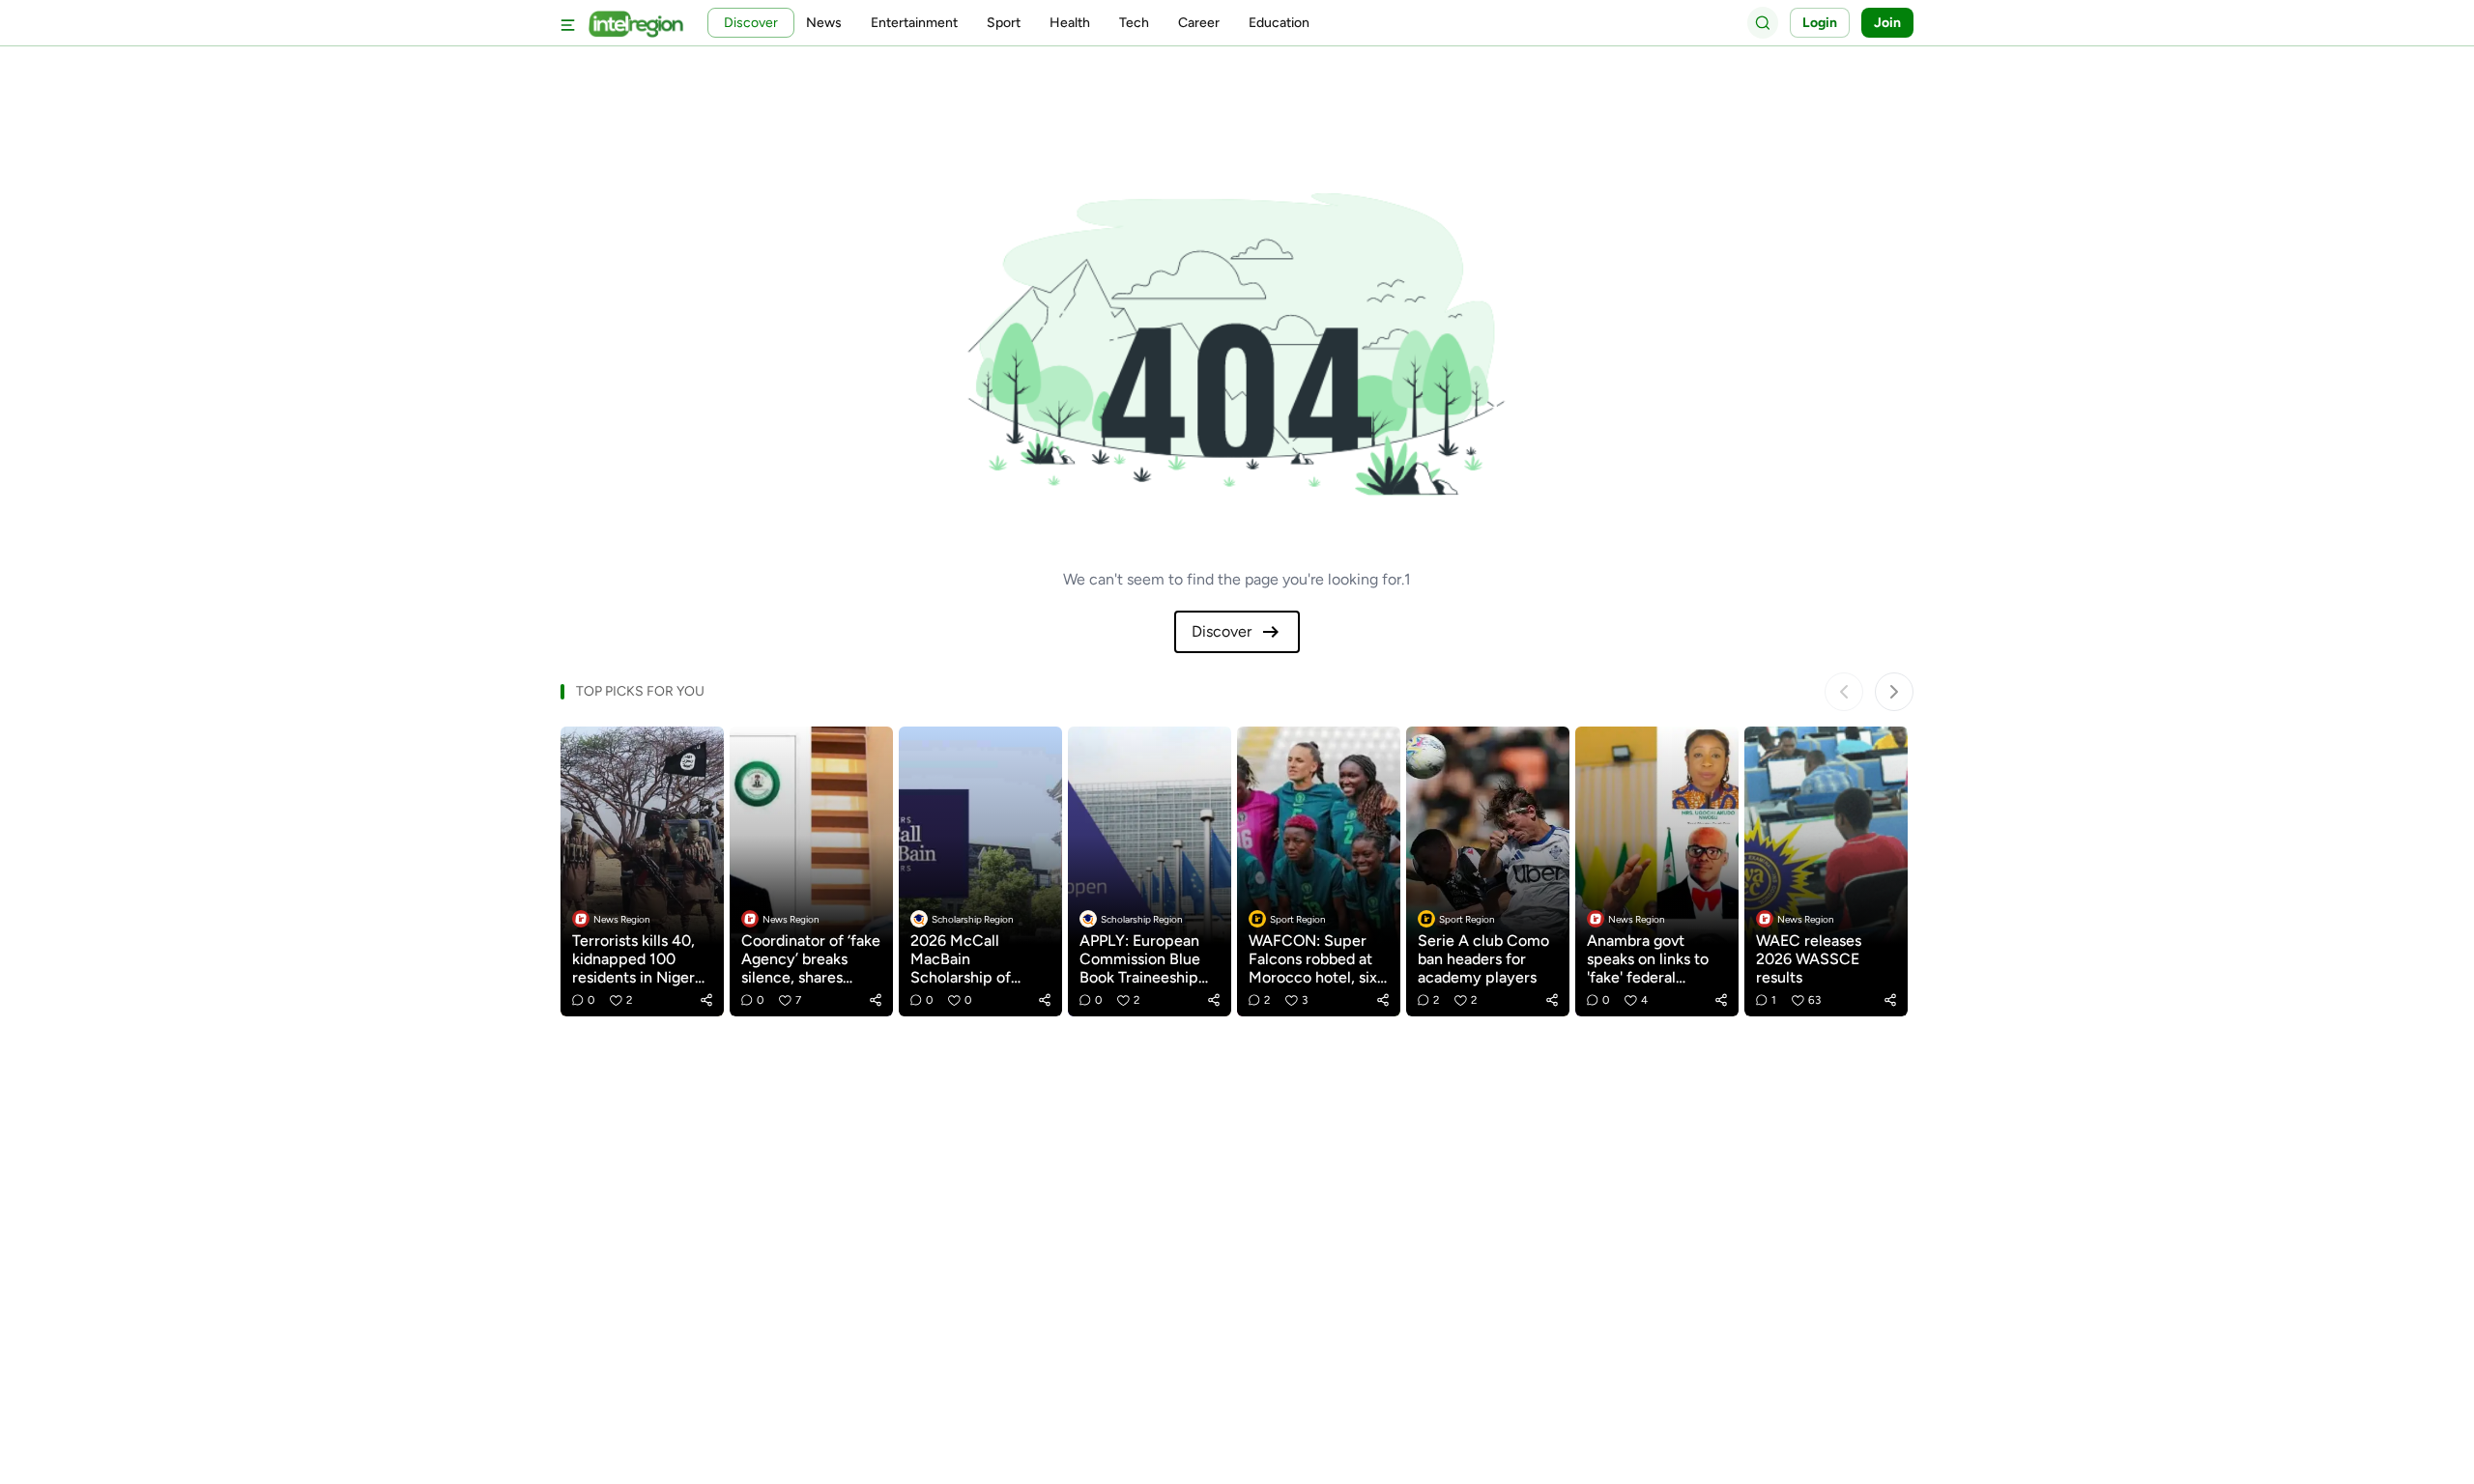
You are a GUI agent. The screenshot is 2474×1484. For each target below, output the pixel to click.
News (824, 23)
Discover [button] (751, 23)
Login (1820, 23)
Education (1279, 23)
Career (1199, 23)
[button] (706, 1000)
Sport (1004, 23)
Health (1070, 23)
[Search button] (1763, 22)
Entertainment (914, 23)
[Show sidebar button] (568, 23)
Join (1887, 23)
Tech (1134, 23)
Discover (1222, 631)
